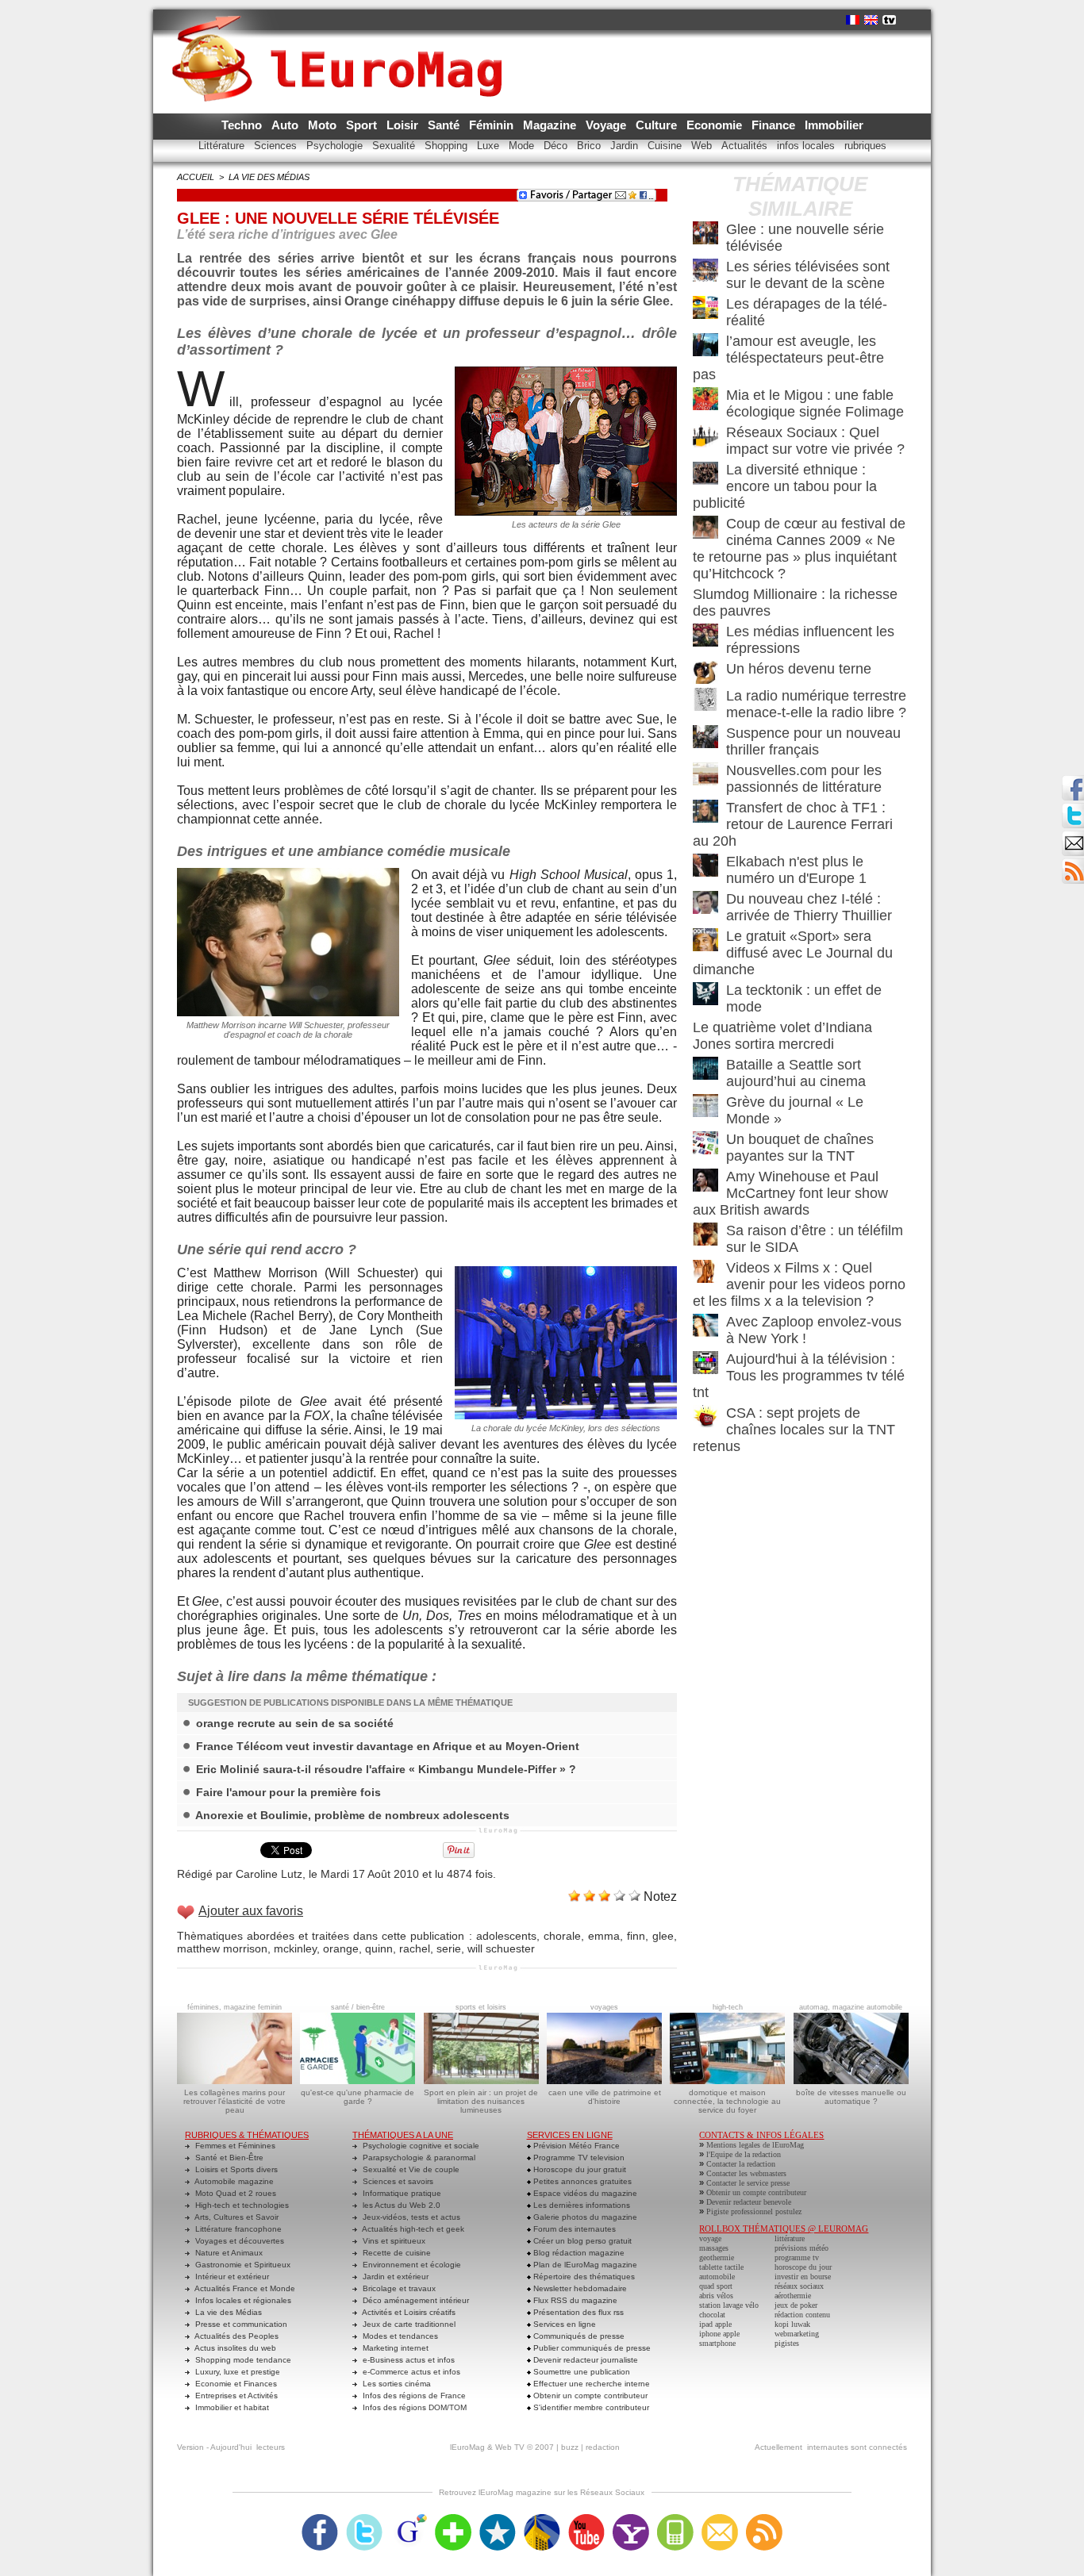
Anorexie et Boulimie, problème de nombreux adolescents (352, 1815)
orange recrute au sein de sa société (295, 1723)
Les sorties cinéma (396, 2384)
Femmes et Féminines (234, 2146)
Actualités (746, 146)
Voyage (607, 125)
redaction (603, 2447)
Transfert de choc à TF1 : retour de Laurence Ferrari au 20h (793, 824)
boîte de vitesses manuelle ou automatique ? (851, 2097)
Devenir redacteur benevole (749, 2202)
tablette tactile (721, 2267)
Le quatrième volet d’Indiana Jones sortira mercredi (782, 1036)
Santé (445, 125)
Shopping (448, 146)
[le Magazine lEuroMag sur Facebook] (320, 2519)
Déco (557, 146)
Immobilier (834, 125)
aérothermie (793, 2296)
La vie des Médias (227, 2312)
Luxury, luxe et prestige (236, 2372)
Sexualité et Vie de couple (410, 2169)
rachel (415, 1948)
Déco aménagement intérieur (415, 2300)
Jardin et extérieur (394, 2277)
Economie (716, 125)
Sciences (277, 146)
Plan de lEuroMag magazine (584, 2265)
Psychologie (336, 146)
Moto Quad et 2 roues (234, 2193)
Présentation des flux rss (577, 2312)
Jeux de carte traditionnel (408, 2324)
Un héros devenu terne (799, 669)
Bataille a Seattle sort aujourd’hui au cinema (796, 1073)
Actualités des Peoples (236, 2336)
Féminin (493, 125)
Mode (523, 146)
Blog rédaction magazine (578, 2253)
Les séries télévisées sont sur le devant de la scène (808, 275)
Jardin (626, 146)
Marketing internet (394, 2348)
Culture (658, 125)
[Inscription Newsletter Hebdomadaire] (1073, 863)
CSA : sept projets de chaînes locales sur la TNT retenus (794, 1430)
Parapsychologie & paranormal (418, 2158)
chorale (562, 1936)
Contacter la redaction (741, 2164)
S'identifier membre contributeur (590, 2407)
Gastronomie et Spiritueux (242, 2265)
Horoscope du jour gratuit (579, 2169)
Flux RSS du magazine (574, 2300)
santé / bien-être (358, 2007)
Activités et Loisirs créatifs (408, 2312)
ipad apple (715, 2324)
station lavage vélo (729, 2305)
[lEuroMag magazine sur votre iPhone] (675, 2519)
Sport (363, 125)
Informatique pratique (401, 2193)
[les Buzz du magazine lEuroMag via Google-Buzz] (409, 2519)
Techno (243, 125)
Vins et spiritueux (393, 2241)
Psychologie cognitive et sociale (420, 2146)
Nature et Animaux (228, 2253)
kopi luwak (792, 2324)
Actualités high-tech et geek (412, 2229)
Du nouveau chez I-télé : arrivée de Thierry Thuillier (809, 907)
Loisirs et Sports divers (235, 2169)
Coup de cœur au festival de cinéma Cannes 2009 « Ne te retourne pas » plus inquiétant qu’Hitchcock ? (799, 549)
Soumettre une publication (580, 2372)
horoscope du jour (803, 2267)
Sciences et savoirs (397, 2181)
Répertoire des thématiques (583, 2277)
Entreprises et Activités (235, 2396)
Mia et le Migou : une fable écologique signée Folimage (815, 403)
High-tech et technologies (241, 2205)
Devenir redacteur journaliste (584, 2360)
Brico (590, 146)
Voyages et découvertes (238, 2241)
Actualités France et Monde (244, 2288)
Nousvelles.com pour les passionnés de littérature (804, 779)
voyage (710, 2238)
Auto (286, 125)
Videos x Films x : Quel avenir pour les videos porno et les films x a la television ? (799, 1284)
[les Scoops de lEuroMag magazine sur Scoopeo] (498, 2519)
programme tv (797, 2257)
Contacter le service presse (748, 2183)
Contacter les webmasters (746, 2173)
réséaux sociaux (799, 2286)
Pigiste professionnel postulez (754, 2211)
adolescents (506, 1936)
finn (636, 1936)
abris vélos (716, 2296)
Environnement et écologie (411, 2265)
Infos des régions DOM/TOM (413, 2407)
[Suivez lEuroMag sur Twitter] (364, 2519)
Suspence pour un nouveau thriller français (813, 741)
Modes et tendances (399, 2336)
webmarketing (797, 2334)
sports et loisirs (481, 2007)
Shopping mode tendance (242, 2360)
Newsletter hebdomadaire (579, 2288)
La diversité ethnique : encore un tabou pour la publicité (785, 486)
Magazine (551, 125)
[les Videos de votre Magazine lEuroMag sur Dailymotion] (542, 2519)
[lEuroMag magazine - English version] (871, 20)
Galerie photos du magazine (584, 2217)
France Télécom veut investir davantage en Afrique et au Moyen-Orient (388, 1746)
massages (714, 2248)
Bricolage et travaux (398, 2288)
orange (341, 1948)
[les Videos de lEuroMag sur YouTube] (586, 2519)
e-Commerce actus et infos (410, 2372)
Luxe (490, 146)
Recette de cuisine (396, 2253)
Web (703, 146)
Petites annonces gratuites (581, 2181)
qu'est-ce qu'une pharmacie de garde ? (357, 2097)
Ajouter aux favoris (251, 1911)
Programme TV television (578, 2158)
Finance (775, 125)
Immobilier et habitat (231, 2407)
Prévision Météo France (575, 2146)
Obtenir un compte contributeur (589, 2396)
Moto (324, 125)
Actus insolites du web (234, 2348)
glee (663, 1936)
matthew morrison (222, 1948)
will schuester (501, 1948)
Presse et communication (240, 2324)
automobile (717, 2277)
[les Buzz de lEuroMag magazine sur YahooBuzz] (631, 2519)
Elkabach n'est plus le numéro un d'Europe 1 (796, 870)
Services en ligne (563, 2324)
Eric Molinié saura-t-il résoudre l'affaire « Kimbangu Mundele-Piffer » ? (386, 1769)
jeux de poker (796, 2305)
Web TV (510, 2447)
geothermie (717, 2257)
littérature (790, 2238)
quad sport (716, 2286)
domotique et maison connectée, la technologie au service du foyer (727, 2101)
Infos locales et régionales (242, 2300)
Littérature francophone (237, 2229)
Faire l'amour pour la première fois (288, 1792)
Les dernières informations (580, 2205)
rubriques (865, 146)
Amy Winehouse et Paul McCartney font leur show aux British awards (790, 1193)
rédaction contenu (802, 2315)
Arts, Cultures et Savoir (236, 2217)
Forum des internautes (573, 2229)
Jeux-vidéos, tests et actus (410, 2217)
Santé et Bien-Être (228, 2158)
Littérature (223, 146)
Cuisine (666, 146)
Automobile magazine (233, 2181)
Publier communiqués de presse (591, 2348)
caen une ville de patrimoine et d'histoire (605, 2097)
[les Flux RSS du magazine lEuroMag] (764, 2519)
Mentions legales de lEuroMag (755, 2145)
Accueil (196, 177)
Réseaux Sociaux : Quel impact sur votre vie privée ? (815, 441)
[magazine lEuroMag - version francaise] (853, 20)
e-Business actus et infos (407, 2360)
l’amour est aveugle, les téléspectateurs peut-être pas (788, 358)
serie (449, 1948)
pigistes (787, 2343)
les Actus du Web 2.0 (400, 2205)
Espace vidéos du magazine (584, 2193)
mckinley (295, 1948)
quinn (379, 1948)
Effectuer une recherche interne (590, 2384)
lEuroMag (467, 2447)
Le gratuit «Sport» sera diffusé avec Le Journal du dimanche (793, 953)
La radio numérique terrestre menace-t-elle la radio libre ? (816, 704)
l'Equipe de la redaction (744, 2154)
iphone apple (719, 2334)
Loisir (404, 125)
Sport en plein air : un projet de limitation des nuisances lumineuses (481, 2101)
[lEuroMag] (342, 44)
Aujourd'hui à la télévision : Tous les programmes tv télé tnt (799, 1376)
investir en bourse (803, 2277)
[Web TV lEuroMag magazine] (889, 20)
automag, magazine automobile (851, 2007)
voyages (604, 2007)
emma (604, 1936)
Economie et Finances (235, 2384)
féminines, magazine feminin (234, 2007)
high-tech (728, 2007)
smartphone (717, 2343)
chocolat (712, 2315)
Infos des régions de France (413, 2396)
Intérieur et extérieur (231, 2277)
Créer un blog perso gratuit (581, 2241)
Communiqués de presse (578, 2336)
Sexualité (395, 146)
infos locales (807, 146)
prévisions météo (801, 2248)
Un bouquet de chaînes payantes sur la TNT (800, 1148)
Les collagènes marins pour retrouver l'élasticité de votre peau (234, 2101)
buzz (570, 2447)
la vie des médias (269, 177)
